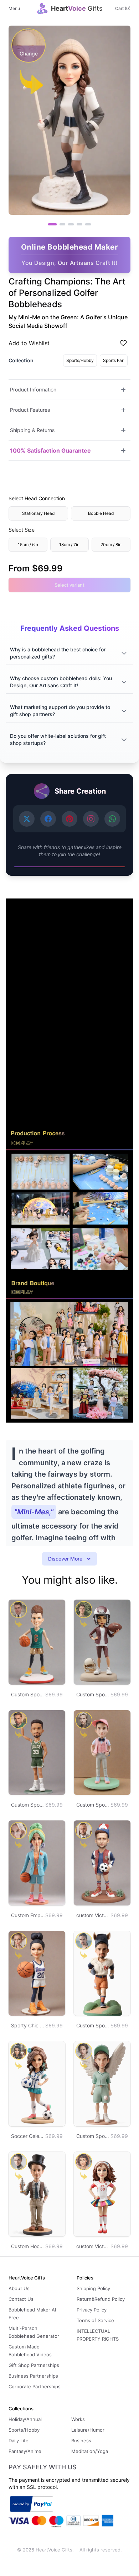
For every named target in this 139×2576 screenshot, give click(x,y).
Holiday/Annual (25, 2419)
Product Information (33, 390)
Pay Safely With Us (43, 2467)
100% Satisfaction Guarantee (50, 450)
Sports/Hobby (80, 360)
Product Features (30, 410)
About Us (19, 2288)
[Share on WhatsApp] (112, 819)
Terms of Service (95, 2320)
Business (81, 2441)
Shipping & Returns (32, 430)
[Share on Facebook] (48, 819)
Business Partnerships (33, 2376)
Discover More (65, 1559)
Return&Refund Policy (101, 2299)
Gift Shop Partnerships (34, 2365)
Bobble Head (101, 513)
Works (78, 2419)
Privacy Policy (92, 2310)
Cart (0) (123, 8)
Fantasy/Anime (25, 2451)
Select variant (69, 585)
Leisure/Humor (88, 2430)
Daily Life (19, 2441)
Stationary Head (38, 513)
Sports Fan (114, 360)
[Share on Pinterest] (69, 819)
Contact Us (21, 2299)
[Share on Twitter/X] (27, 819)
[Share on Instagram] (91, 819)
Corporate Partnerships (35, 2386)
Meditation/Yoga (90, 2451)
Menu (14, 8)
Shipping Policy (93, 2288)
